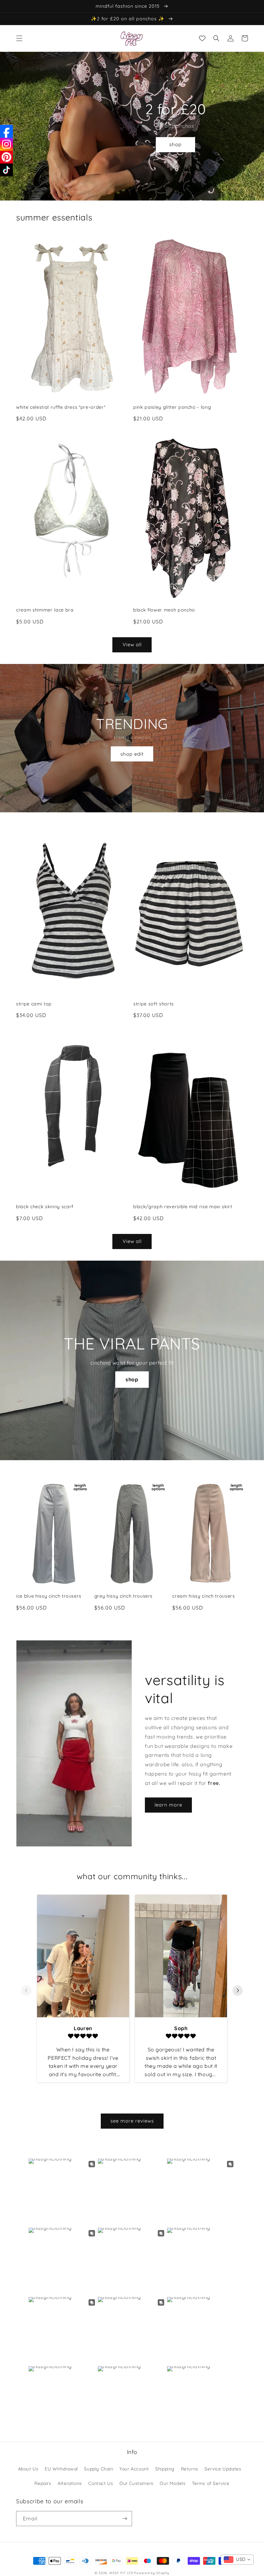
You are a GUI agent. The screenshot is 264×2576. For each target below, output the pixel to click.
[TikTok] (6, 170)
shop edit (132, 754)
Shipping (165, 2469)
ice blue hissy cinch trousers (49, 1596)
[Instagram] (6, 144)
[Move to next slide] (238, 1991)
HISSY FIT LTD (121, 2573)
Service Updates (223, 2469)
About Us (28, 2469)
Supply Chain (99, 2469)
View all (132, 644)
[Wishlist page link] (202, 38)
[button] (19, 38)
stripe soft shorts (154, 1004)
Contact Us (101, 2483)
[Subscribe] (125, 2519)
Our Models (173, 2483)
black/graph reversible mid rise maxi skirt (183, 1207)
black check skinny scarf (45, 1207)
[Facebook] (6, 131)
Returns (190, 2469)
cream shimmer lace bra (45, 610)
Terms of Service (211, 2483)
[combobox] (237, 2560)
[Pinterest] (6, 157)
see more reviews (132, 2121)
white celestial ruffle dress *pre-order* (61, 407)
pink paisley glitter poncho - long (172, 407)
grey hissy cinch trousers (124, 1596)
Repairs (43, 2483)
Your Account (134, 2469)
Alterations (70, 2483)
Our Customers (137, 2483)
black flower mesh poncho (164, 610)
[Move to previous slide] (26, 1991)
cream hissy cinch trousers (203, 1596)
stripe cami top (34, 1004)
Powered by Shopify (152, 2573)
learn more (168, 1805)
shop (175, 144)
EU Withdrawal (61, 2469)
